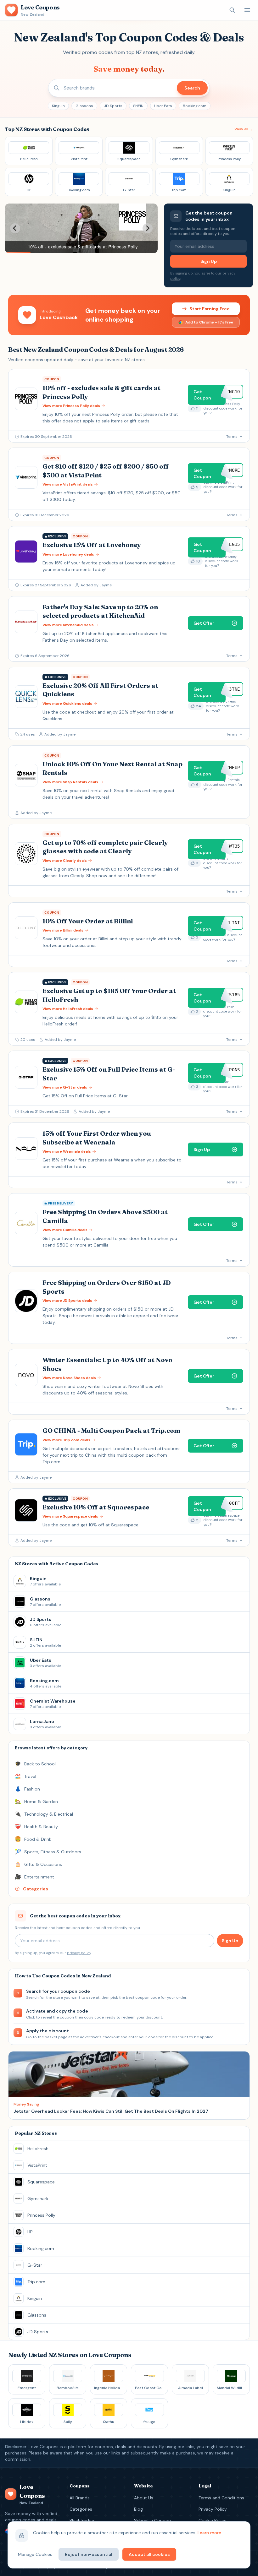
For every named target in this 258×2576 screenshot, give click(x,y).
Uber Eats (163, 106)
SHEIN (138, 106)
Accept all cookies (149, 2554)
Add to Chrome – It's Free (209, 322)
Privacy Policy (213, 2509)
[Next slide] (148, 228)
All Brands (80, 2498)
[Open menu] (247, 10)
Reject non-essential (89, 2554)
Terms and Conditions (221, 2498)
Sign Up (209, 261)
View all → (244, 129)
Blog (138, 2509)
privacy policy (79, 1953)
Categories (81, 2509)
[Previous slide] (15, 228)
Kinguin (58, 106)
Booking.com (195, 106)
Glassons (84, 106)
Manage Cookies (35, 2554)
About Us (144, 2498)
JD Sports (113, 106)
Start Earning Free (210, 309)
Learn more (209, 2533)
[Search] (232, 10)
